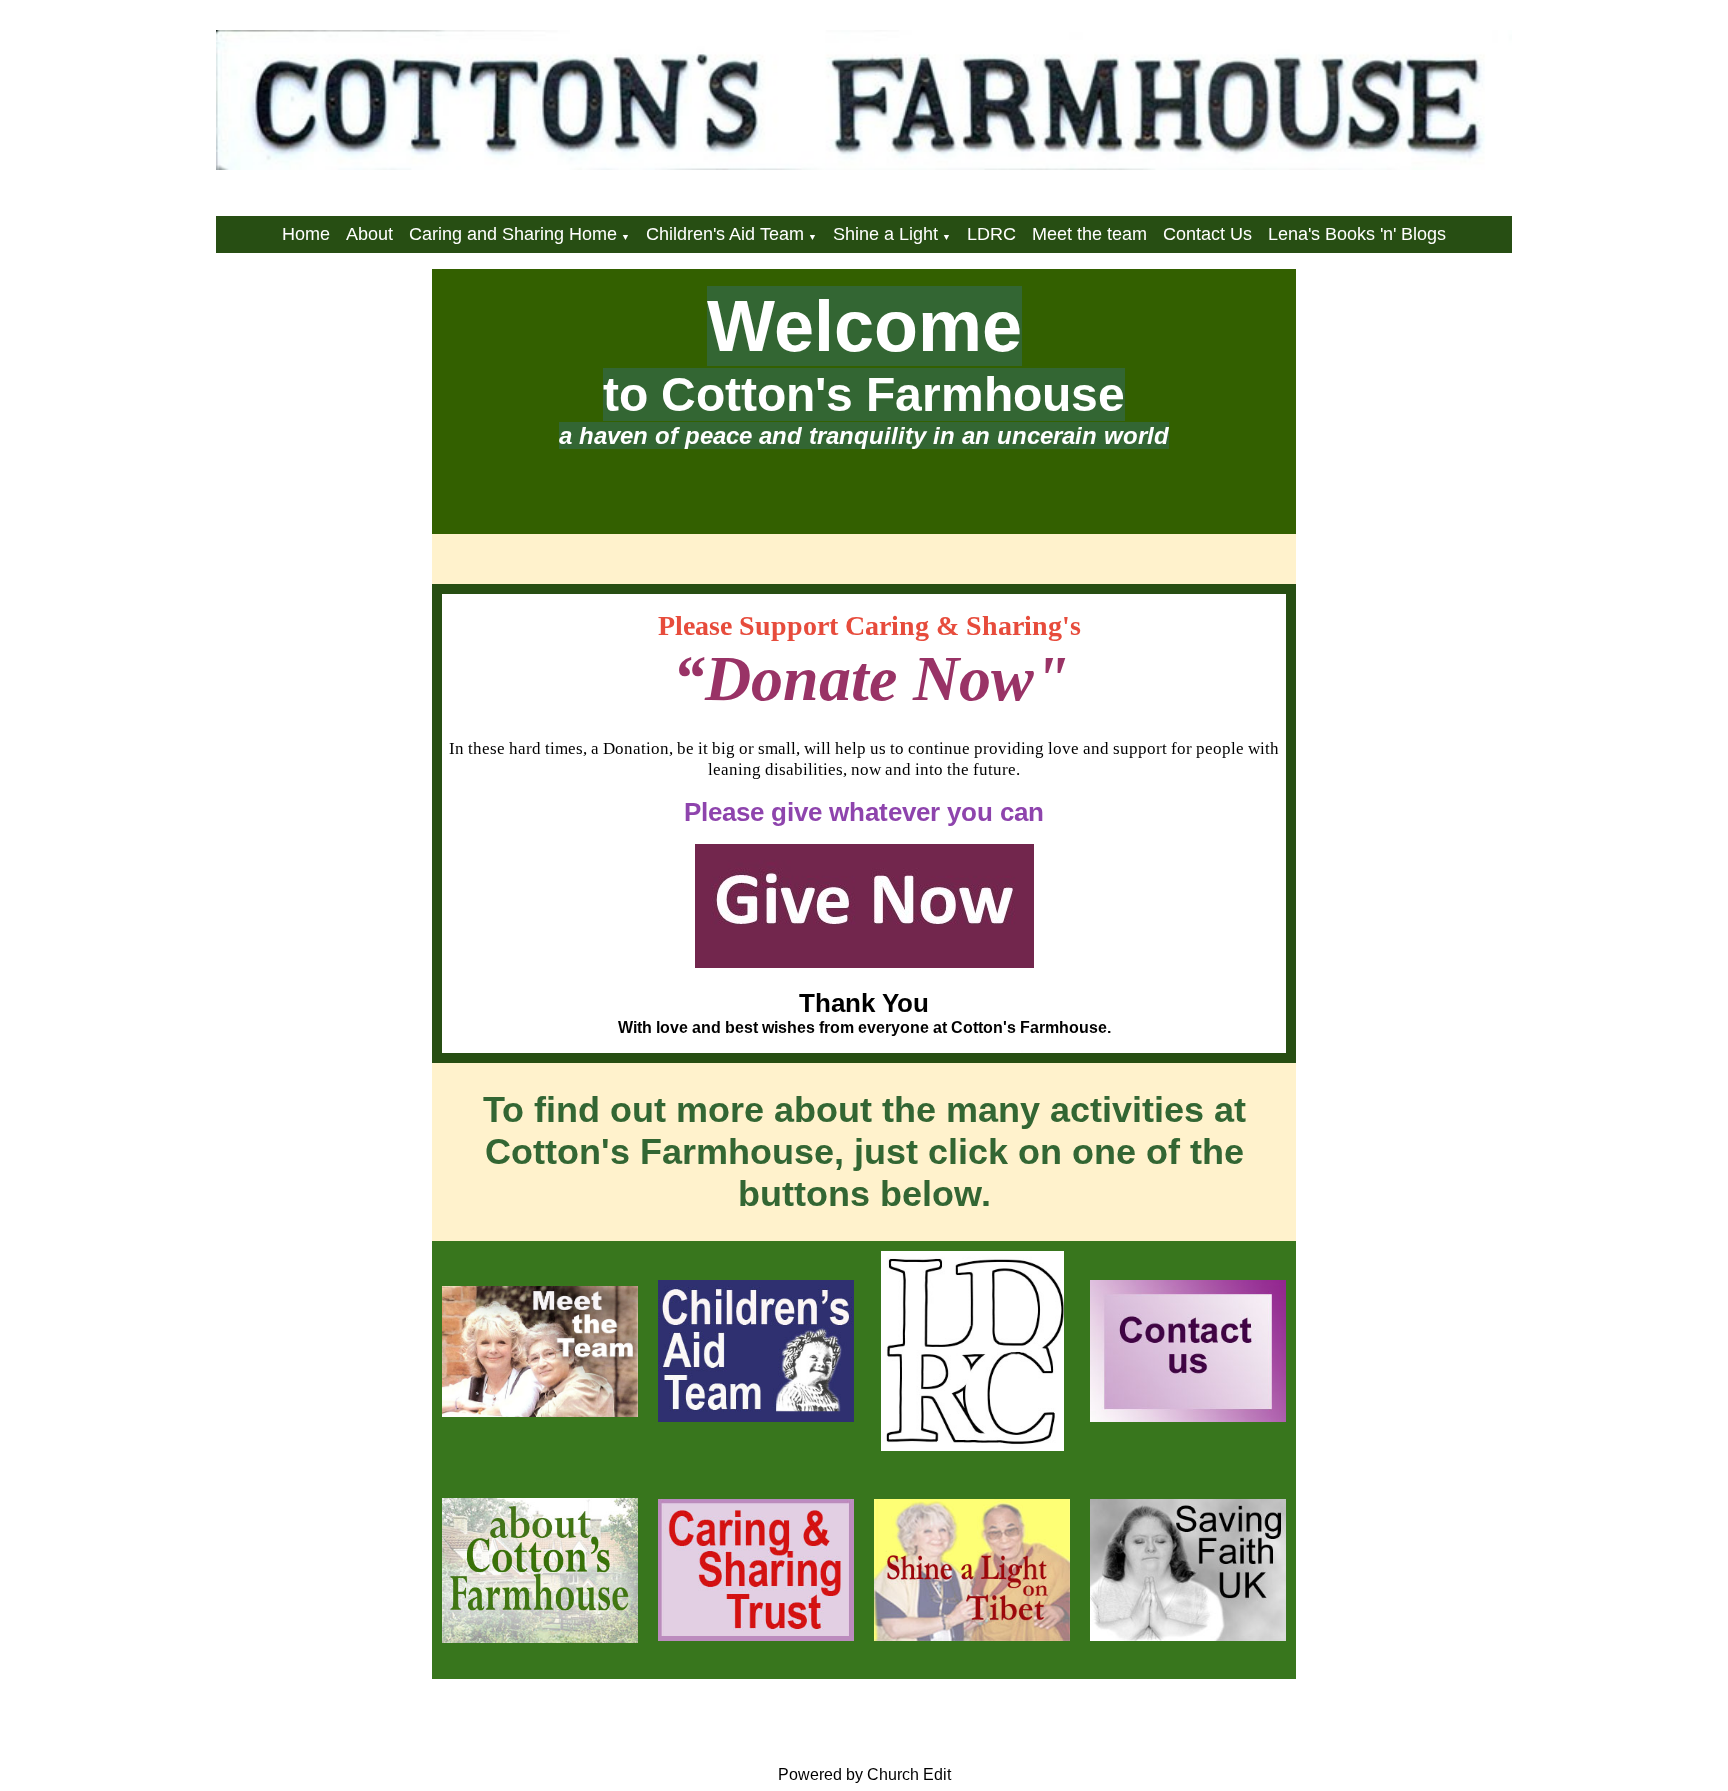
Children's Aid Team (725, 234)
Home (306, 234)
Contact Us (1207, 234)
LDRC (991, 234)
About (369, 234)
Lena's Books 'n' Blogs (1357, 234)
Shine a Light (885, 234)
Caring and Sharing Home (513, 234)
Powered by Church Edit (864, 1774)
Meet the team (1089, 234)
